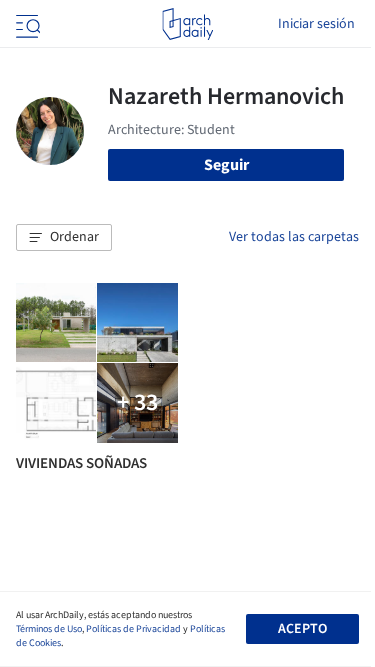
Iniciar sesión (316, 24)
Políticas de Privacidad (133, 629)
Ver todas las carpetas (294, 237)
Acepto (302, 629)
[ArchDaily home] (187, 24)
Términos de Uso (49, 629)
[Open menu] (26, 24)
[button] (64, 238)
